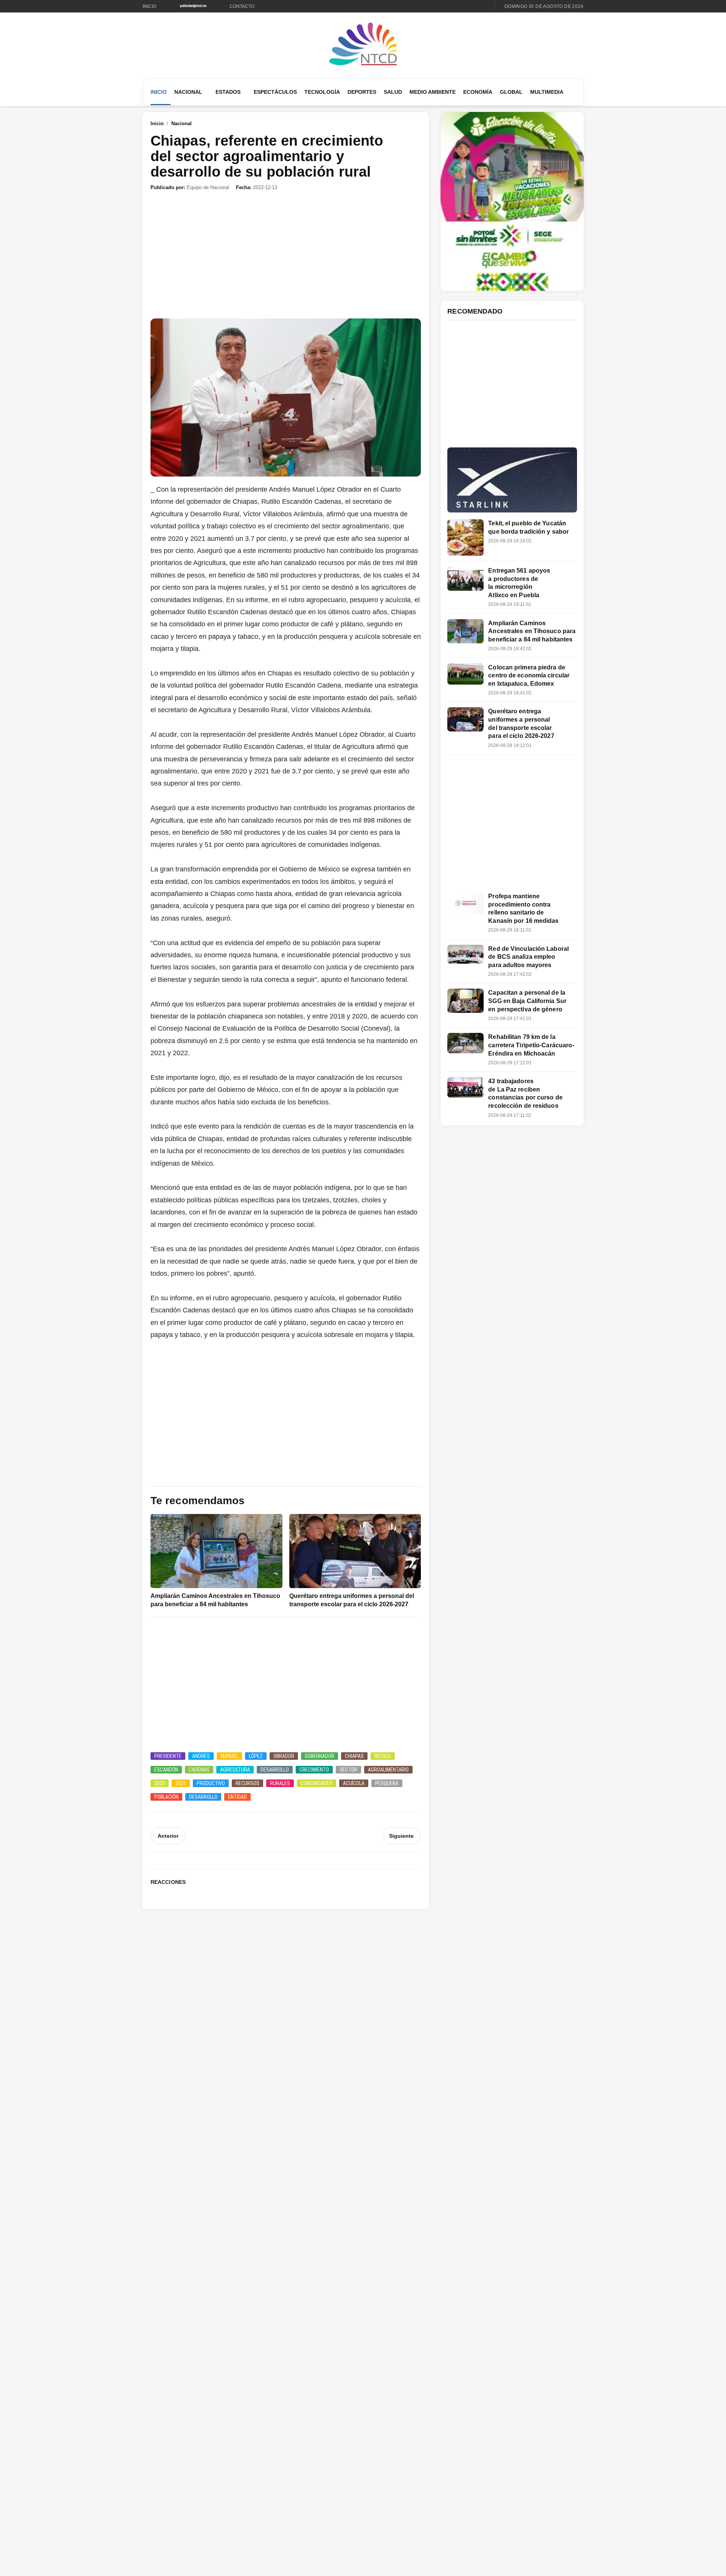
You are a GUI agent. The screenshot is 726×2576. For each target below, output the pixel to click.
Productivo (211, 1783)
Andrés (201, 1756)
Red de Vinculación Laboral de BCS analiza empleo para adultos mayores (528, 957)
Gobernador (320, 1756)
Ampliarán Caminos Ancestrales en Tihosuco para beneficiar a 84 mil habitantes (532, 631)
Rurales (280, 1783)
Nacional (188, 92)
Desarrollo (275, 1770)
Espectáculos (275, 92)
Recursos (247, 1783)
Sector (348, 1770)
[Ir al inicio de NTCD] (363, 44)
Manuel (229, 1756)
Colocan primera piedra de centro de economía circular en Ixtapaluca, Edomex (529, 675)
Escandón (166, 1770)
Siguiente (401, 1836)
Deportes (362, 92)
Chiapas (354, 1756)
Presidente (168, 1756)
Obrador (284, 1756)
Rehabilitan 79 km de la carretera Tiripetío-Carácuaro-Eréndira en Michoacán (531, 1045)
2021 (181, 1783)
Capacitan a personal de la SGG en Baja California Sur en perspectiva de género (527, 1001)
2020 (160, 1783)
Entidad (237, 1797)
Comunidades (316, 1783)
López (256, 1756)
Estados (228, 92)
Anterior (168, 1836)
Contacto (242, 6)
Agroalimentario (388, 1770)
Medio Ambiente (433, 92)
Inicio (149, 6)
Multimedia (547, 92)
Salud (393, 92)
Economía (478, 92)
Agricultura (235, 1770)
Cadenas (199, 1770)
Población (166, 1797)
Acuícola (354, 1783)
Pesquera (387, 1783)
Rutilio (383, 1756)
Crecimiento (314, 1770)
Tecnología (322, 92)
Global (511, 92)
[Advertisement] (286, 255)
